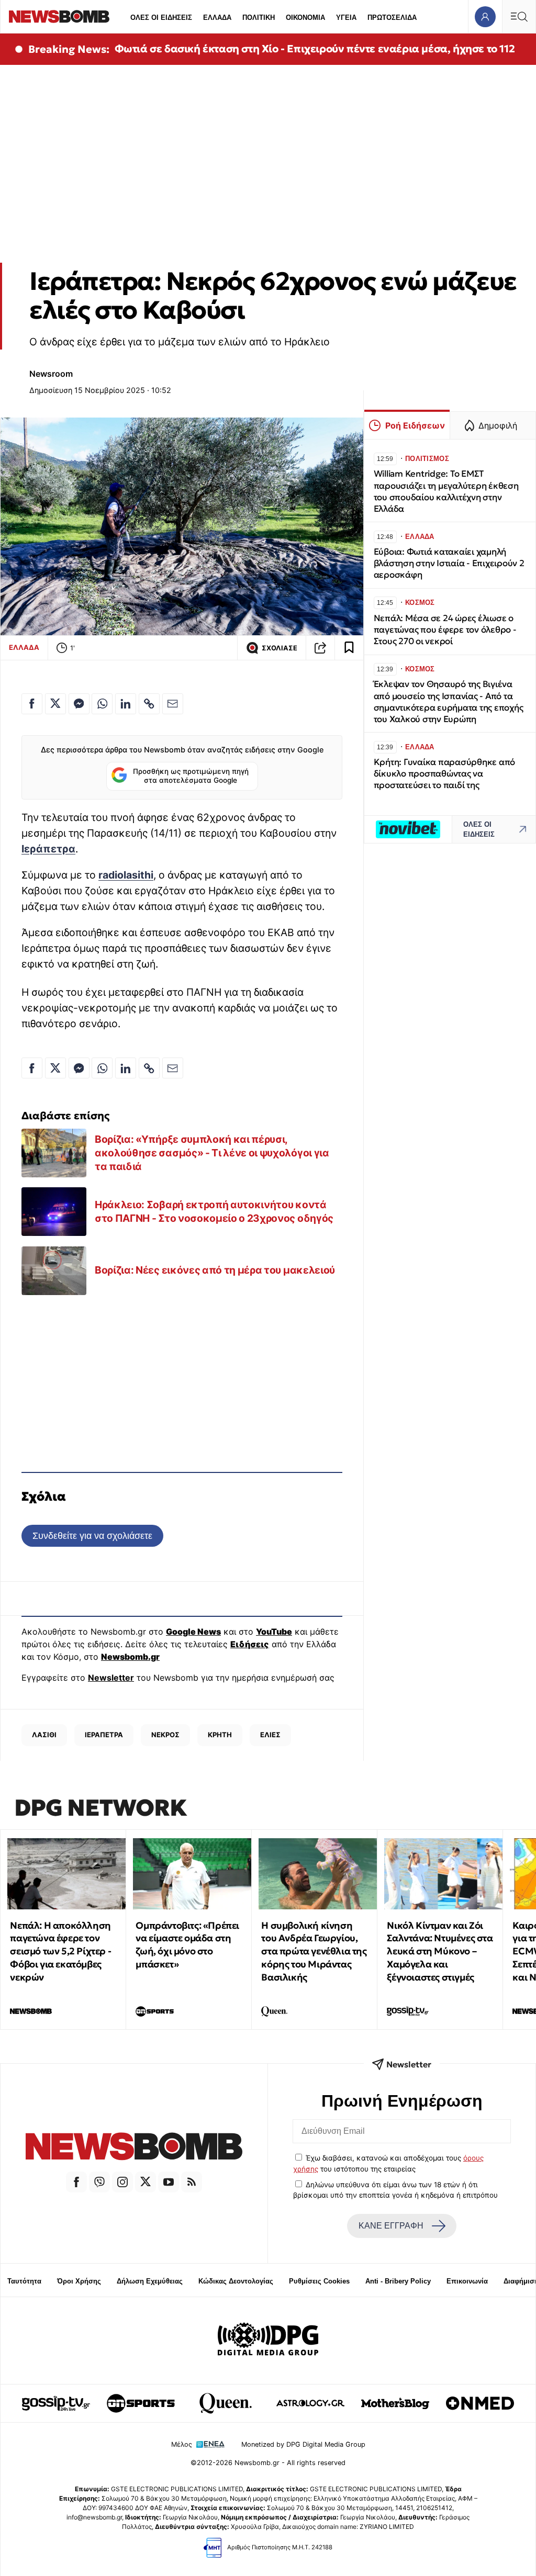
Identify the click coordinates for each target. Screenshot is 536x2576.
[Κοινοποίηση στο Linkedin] (126, 704)
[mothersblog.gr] (395, 2403)
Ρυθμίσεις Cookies (319, 2281)
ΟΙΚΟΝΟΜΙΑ (305, 18)
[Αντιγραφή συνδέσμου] (320, 648)
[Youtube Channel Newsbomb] (169, 2182)
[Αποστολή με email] (173, 704)
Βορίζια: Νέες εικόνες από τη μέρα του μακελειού (215, 1270)
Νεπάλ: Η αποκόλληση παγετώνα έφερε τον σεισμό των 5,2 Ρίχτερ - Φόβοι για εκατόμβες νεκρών (60, 1951)
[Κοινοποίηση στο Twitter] (55, 704)
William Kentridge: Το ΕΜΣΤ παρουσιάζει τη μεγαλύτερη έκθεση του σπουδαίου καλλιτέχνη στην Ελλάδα (446, 491)
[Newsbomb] (134, 2148)
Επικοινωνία (467, 2281)
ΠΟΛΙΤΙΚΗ (259, 18)
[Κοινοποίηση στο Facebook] (32, 704)
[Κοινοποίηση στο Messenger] (79, 704)
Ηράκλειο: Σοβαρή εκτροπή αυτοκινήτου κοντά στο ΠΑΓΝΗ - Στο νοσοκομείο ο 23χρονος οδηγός (214, 1211)
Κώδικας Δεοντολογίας (236, 2281)
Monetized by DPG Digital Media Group (303, 2444)
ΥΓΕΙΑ (346, 18)
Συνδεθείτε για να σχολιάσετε (92, 1536)
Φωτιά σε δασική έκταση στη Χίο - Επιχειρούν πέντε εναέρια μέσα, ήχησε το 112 (315, 49)
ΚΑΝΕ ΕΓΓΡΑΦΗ (391, 2226)
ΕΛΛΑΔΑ (217, 18)
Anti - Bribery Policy (398, 2281)
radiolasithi (126, 875)
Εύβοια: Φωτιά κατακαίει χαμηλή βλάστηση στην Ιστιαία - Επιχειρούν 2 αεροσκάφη (449, 563)
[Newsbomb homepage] (59, 16)
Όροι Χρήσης (79, 2281)
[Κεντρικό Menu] (519, 16)
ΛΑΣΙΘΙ (44, 1735)
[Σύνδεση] (485, 16)
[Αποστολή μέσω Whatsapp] (102, 704)
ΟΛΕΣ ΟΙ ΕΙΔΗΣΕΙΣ (161, 18)
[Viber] (99, 2182)
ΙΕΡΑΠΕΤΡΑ (104, 1735)
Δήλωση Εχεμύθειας (150, 2281)
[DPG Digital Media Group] (268, 2341)
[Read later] (349, 648)
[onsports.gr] (141, 2403)
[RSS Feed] (192, 2182)
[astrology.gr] (310, 2403)
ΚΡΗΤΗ (220, 1735)
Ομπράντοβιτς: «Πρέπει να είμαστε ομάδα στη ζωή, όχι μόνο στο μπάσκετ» (187, 1945)
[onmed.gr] (480, 2403)
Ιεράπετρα (48, 849)
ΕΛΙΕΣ (270, 1735)
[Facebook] (76, 2182)
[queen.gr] (226, 2403)
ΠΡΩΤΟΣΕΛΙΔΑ (392, 18)
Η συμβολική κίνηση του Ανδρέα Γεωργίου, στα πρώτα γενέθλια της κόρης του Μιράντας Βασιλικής (314, 1951)
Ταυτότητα (24, 2281)
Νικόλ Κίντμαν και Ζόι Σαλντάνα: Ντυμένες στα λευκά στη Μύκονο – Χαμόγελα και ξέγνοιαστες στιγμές (440, 1951)
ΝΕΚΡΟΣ (165, 1735)
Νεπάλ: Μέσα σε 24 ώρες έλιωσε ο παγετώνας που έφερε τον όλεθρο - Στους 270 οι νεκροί (445, 630)
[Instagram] (122, 2182)
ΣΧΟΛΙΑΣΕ (280, 648)
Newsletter (111, 1678)
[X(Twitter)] (146, 2182)
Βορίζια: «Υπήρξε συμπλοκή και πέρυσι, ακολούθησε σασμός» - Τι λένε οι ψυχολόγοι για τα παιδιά (212, 1152)
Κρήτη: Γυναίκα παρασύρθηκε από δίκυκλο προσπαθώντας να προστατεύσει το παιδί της (444, 774)
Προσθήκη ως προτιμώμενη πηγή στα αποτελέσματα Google (191, 776)
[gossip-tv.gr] (56, 2403)
